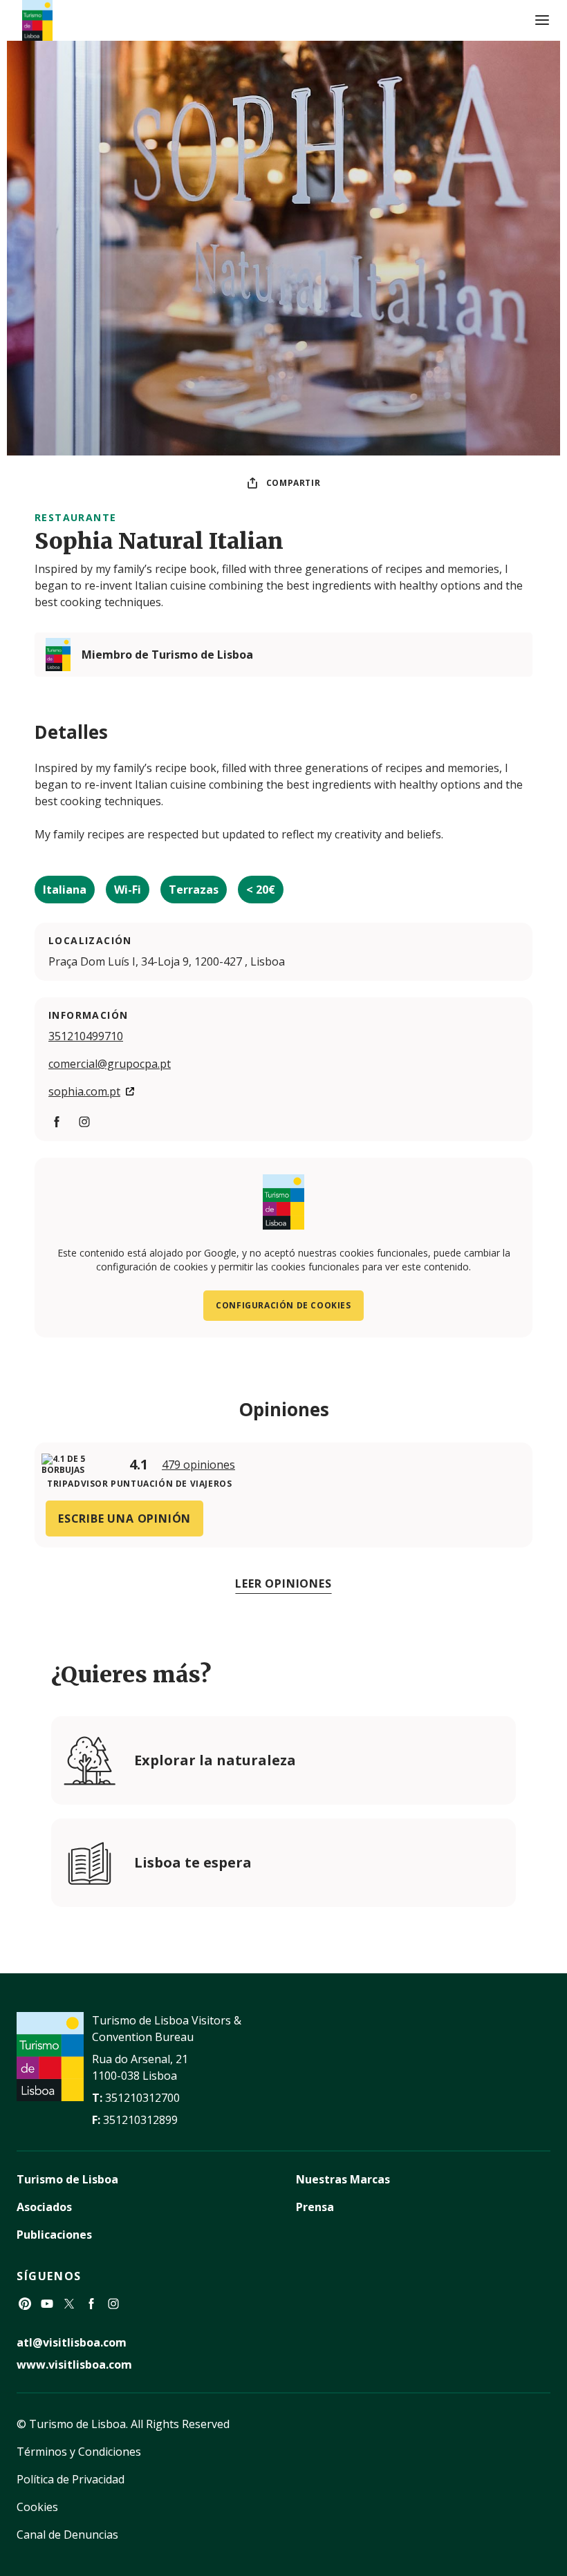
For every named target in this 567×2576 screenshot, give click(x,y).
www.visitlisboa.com (74, 2365)
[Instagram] (113, 2304)
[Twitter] (69, 2304)
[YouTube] (47, 2304)
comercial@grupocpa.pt (110, 1064)
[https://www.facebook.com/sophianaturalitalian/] (57, 1122)
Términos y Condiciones (79, 2452)
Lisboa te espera (193, 1862)
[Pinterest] (25, 2304)
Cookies (37, 2507)
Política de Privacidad (71, 2479)
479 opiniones (198, 1465)
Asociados (44, 2207)
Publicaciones (54, 2235)
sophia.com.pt (84, 1091)
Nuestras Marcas (343, 2179)
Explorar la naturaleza (215, 1760)
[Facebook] (91, 2304)
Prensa (315, 2207)
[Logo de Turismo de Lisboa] (37, 20)
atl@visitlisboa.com (72, 2342)
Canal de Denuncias (67, 2535)
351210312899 (140, 2120)
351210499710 (86, 1036)
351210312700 (142, 2098)
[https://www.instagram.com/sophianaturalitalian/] (84, 1122)
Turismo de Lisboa (67, 2179)
